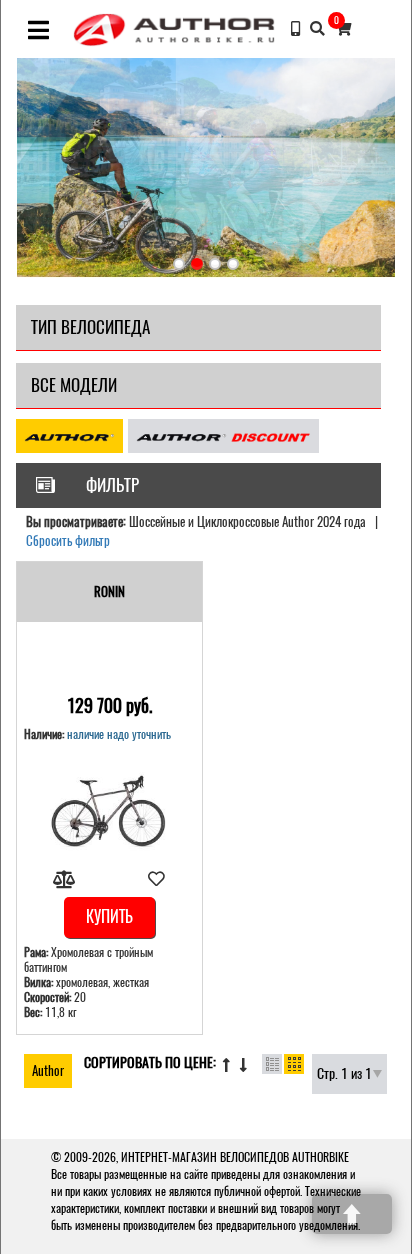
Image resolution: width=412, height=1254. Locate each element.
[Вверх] (352, 1214)
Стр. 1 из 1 (344, 1073)
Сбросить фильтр (68, 540)
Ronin (109, 591)
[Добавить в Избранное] (156, 879)
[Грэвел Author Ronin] (109, 814)
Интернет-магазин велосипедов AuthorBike (235, 1157)
